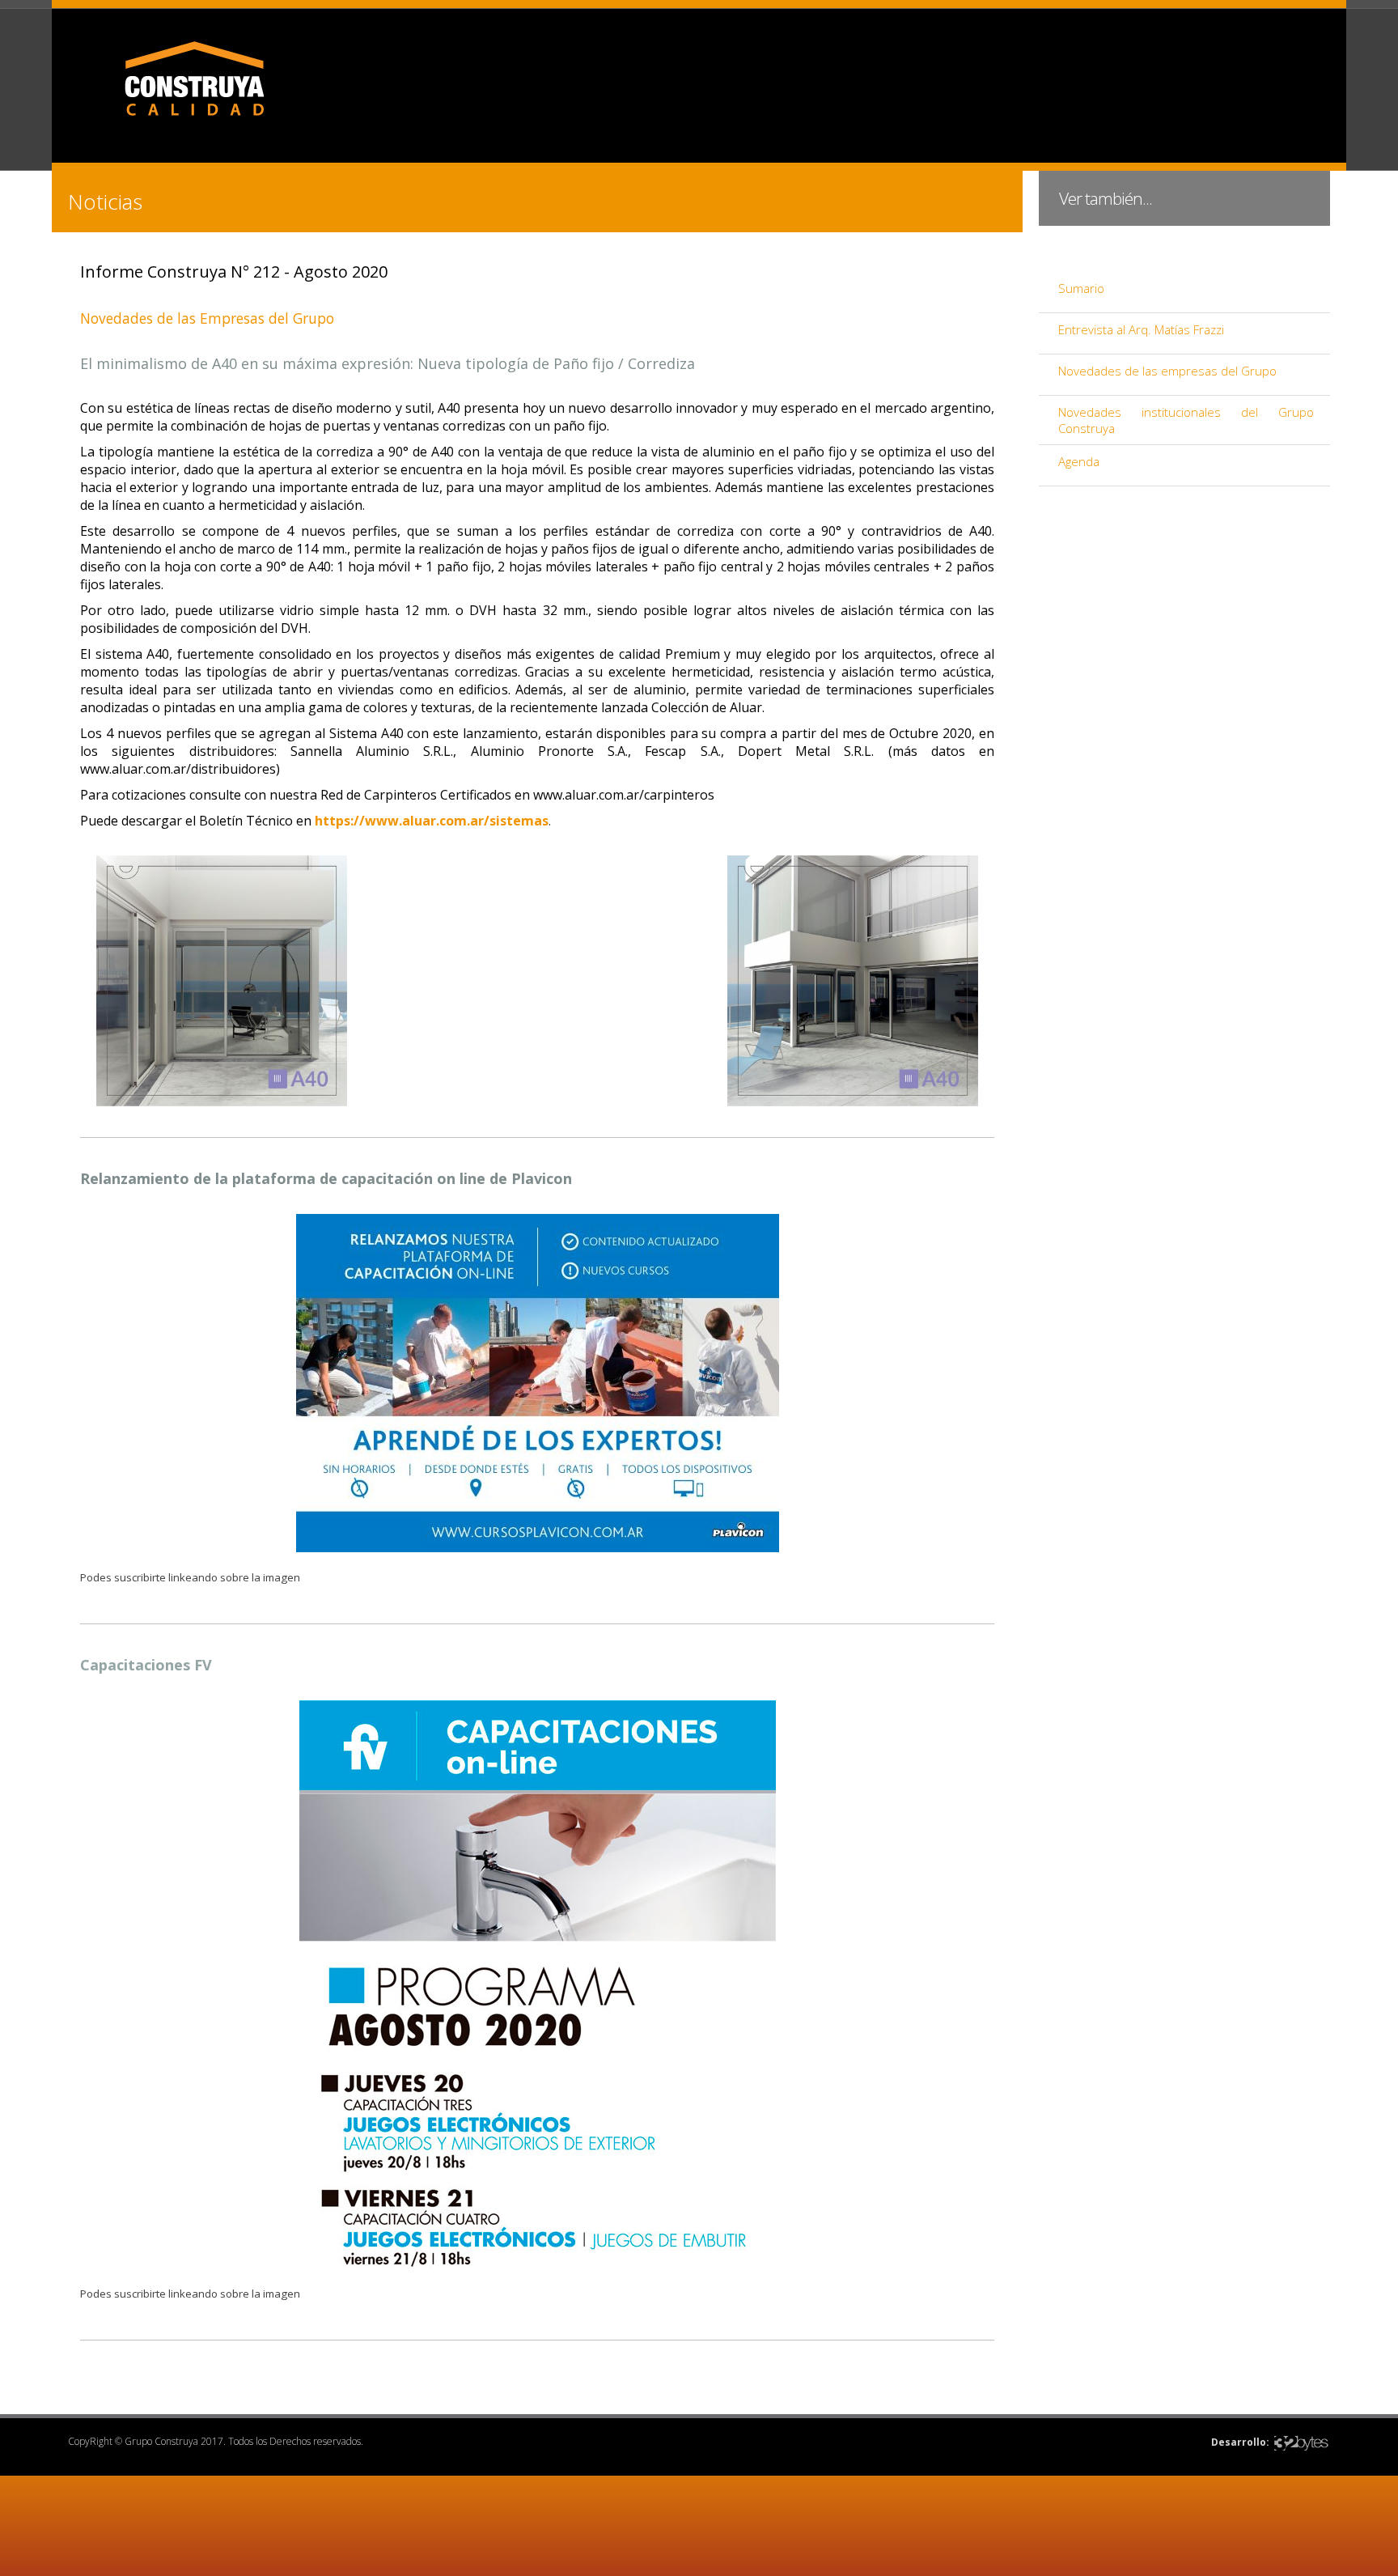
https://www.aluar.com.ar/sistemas (432, 821)
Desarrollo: (1240, 2442)
